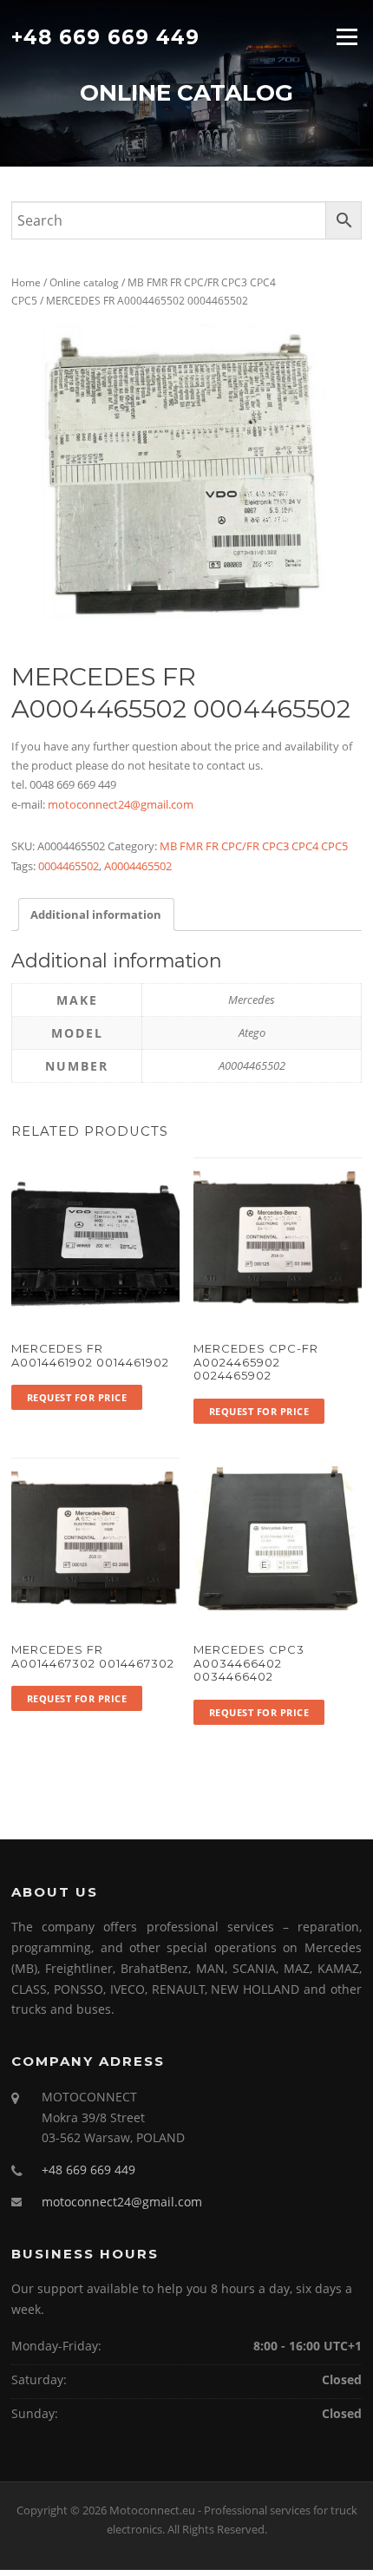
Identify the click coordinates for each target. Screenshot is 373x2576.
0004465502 (69, 866)
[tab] (96, 914)
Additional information (96, 914)
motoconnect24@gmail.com (121, 804)
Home (26, 282)
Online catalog (84, 282)
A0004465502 (138, 866)
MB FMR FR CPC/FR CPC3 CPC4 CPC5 (254, 846)
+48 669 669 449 (105, 36)
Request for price (77, 1397)
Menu (347, 36)
